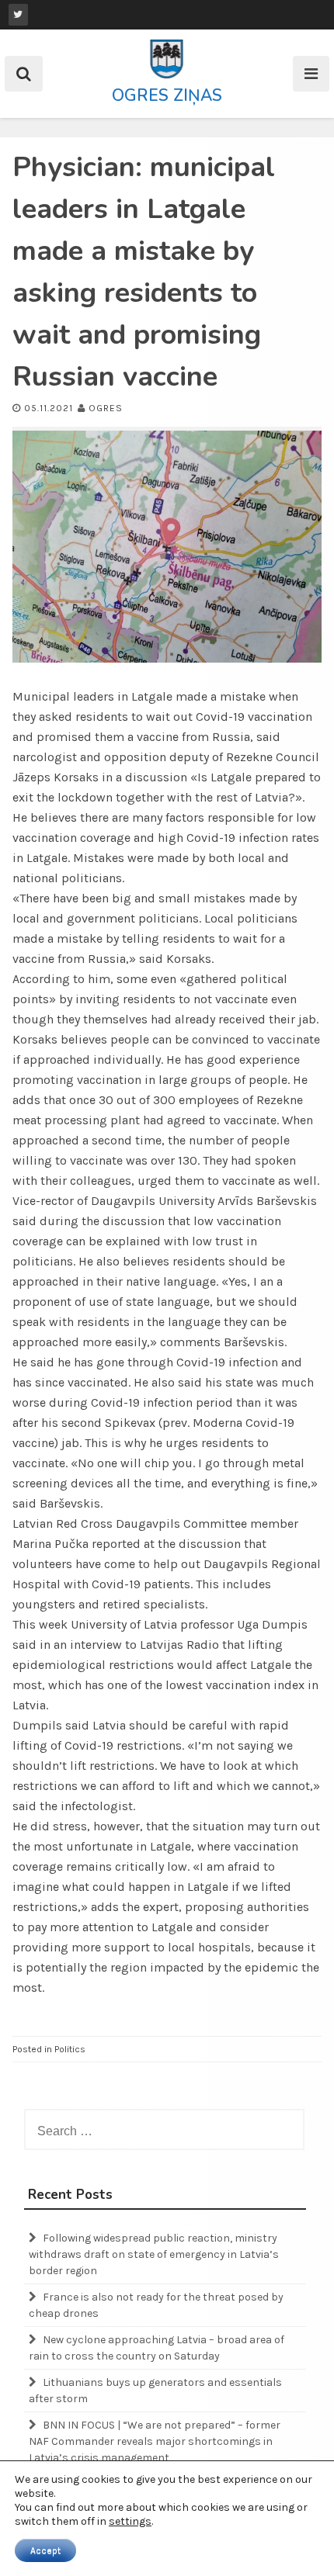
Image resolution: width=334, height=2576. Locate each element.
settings (130, 2521)
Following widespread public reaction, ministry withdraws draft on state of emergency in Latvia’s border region (154, 2254)
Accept (45, 2550)
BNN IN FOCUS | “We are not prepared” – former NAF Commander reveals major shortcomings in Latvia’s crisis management (155, 2441)
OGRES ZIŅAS (167, 95)
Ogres (106, 408)
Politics (70, 2049)
